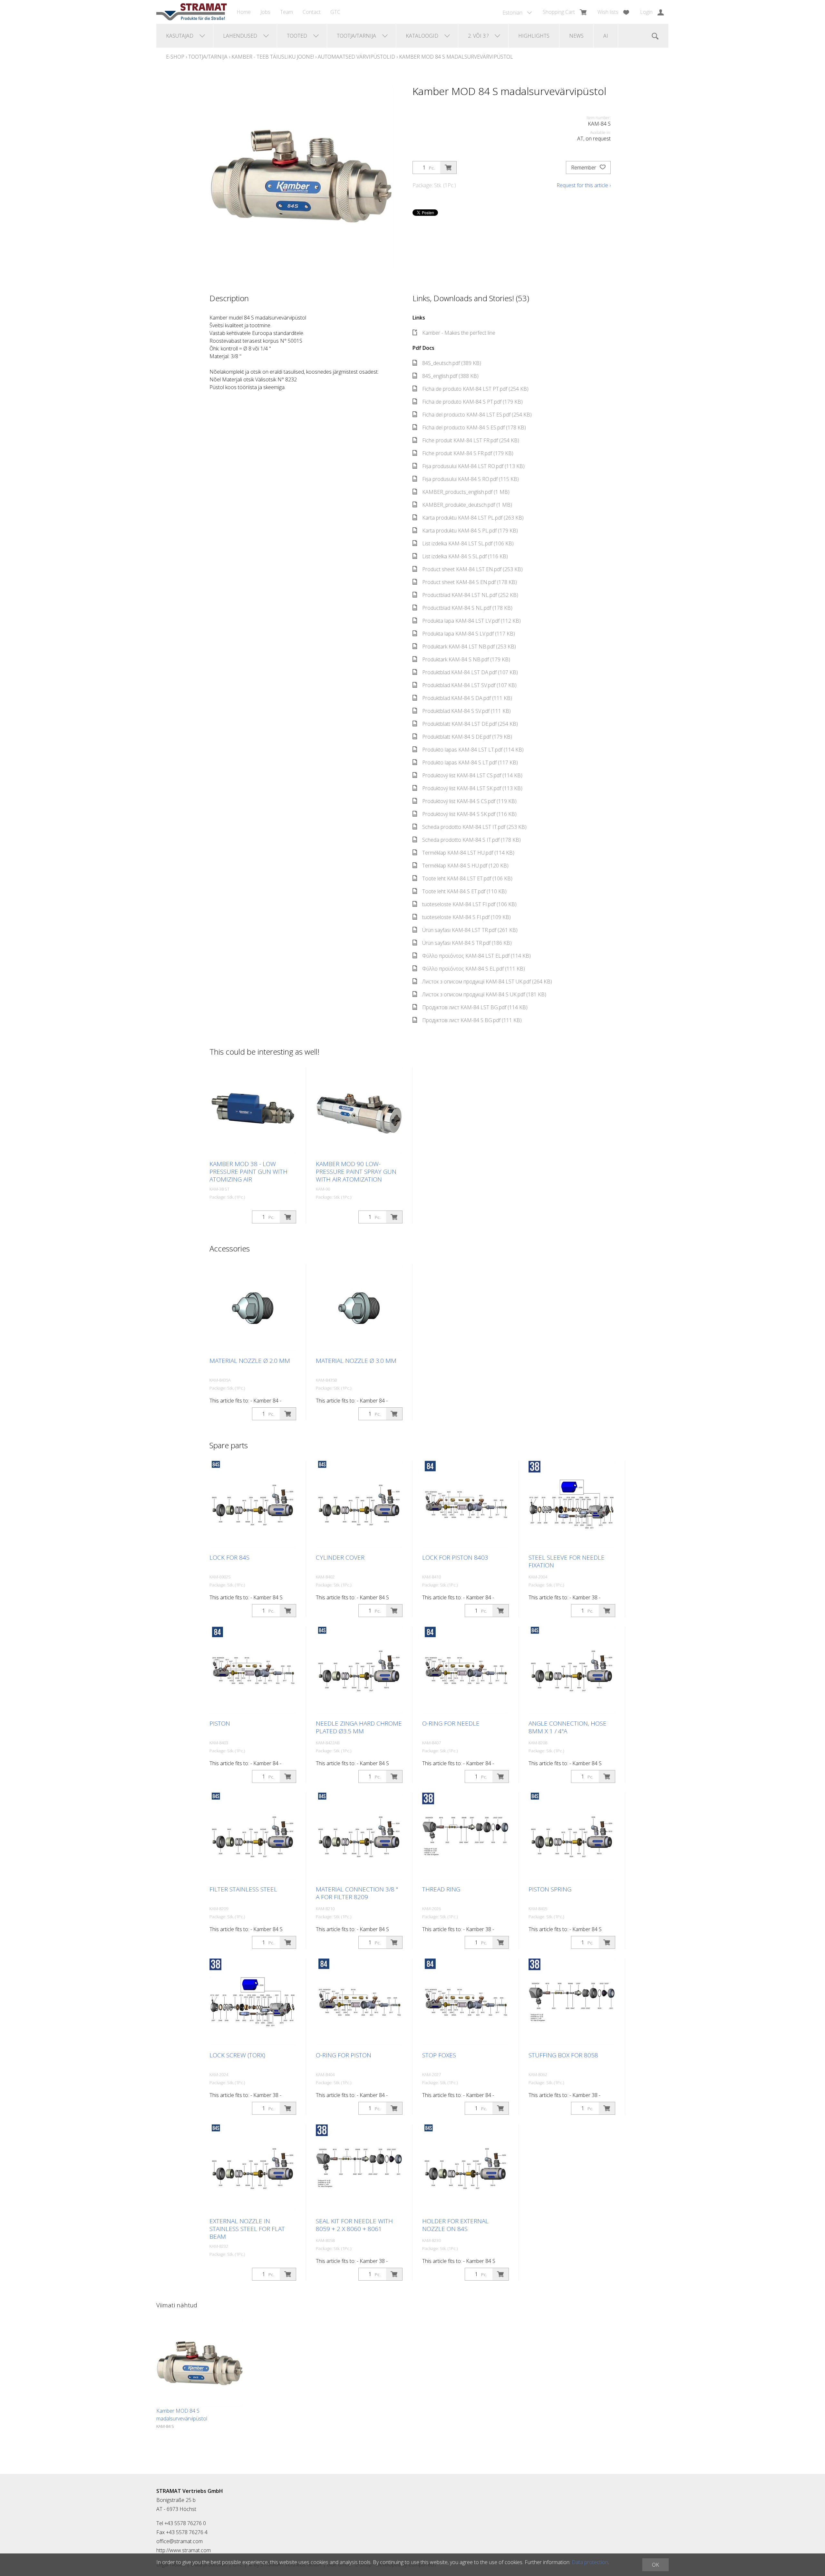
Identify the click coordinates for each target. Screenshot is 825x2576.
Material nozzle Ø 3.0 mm (356, 1361)
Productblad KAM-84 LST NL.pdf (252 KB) (470, 595)
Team (286, 12)
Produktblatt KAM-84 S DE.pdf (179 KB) (467, 737)
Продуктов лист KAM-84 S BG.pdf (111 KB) (472, 1020)
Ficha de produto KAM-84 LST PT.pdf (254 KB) (475, 389)
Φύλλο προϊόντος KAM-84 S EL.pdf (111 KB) (474, 969)
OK (655, 2565)
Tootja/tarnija (208, 57)
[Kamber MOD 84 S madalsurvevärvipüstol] (200, 2363)
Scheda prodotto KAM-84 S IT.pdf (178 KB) (471, 840)
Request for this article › (584, 185)
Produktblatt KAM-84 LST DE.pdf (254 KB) (470, 724)
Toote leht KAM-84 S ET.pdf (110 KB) (464, 891)
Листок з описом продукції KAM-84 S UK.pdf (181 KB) (484, 994)
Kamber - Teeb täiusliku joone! (273, 57)
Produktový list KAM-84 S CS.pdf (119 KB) (469, 801)
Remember (584, 168)
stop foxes (439, 2055)
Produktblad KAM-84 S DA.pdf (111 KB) (467, 698)
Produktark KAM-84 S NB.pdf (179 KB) (466, 659)
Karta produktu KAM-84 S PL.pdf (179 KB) (470, 531)
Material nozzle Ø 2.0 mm (250, 1361)
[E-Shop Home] (192, 12)
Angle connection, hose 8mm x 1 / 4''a (568, 1727)
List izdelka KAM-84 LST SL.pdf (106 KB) (468, 543)
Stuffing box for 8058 (563, 2055)
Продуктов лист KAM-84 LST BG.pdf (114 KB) (475, 1007)
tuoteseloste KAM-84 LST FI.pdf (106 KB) (469, 904)
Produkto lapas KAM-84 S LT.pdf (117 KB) (470, 762)
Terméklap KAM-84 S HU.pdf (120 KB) (465, 866)
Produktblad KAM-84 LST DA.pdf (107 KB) (470, 672)
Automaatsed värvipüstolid (356, 57)
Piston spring (550, 1889)
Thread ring (441, 1889)
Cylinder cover (340, 1557)
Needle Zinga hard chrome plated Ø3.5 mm (359, 1727)
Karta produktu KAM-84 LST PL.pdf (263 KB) (473, 518)
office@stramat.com (180, 2541)
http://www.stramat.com (184, 2550)
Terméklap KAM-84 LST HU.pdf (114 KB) (468, 853)
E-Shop (175, 57)
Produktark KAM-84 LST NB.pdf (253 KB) (469, 646)
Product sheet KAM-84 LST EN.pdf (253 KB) (472, 569)
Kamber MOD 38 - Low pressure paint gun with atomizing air (248, 1172)
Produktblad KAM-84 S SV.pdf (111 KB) (466, 711)
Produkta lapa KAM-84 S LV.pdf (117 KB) (469, 634)
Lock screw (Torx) (237, 2055)
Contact (312, 12)
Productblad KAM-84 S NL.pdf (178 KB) (467, 608)
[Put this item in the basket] (448, 168)
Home (244, 12)
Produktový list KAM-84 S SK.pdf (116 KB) (469, 814)
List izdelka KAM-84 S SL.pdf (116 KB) (465, 556)
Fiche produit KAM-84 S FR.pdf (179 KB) (468, 453)
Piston (220, 1723)
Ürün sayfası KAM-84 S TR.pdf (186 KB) (467, 943)
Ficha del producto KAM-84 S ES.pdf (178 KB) (474, 427)
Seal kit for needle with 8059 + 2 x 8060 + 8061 (354, 2225)
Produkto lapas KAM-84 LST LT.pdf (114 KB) (473, 750)
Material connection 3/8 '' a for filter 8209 (357, 1893)
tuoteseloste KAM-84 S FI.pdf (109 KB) (466, 917)
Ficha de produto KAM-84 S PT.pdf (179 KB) (472, 402)
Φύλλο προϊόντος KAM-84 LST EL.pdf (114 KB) (476, 956)
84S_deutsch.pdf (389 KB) (452, 363)
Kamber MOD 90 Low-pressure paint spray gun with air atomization (356, 1172)
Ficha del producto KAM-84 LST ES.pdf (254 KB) (477, 415)
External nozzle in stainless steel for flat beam (247, 2229)
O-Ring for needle (451, 1723)
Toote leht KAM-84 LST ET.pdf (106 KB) (467, 878)
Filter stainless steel (243, 1889)
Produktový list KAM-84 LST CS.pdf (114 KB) (472, 775)
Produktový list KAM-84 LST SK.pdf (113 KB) (472, 788)
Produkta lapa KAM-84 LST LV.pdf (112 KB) (471, 621)
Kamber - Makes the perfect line (459, 333)
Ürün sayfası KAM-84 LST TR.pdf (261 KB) (470, 930)
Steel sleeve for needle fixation (567, 1561)
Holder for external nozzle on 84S (455, 2225)
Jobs (265, 12)
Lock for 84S (229, 1557)
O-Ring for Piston (344, 2055)
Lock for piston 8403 (455, 1557)
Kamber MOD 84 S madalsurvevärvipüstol (456, 57)
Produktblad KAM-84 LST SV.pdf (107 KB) (469, 685)
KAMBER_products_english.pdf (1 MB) (466, 492)
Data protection (590, 2562)
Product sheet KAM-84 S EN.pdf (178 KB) (470, 582)
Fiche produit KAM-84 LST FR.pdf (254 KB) (471, 440)
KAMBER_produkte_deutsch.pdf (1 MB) (467, 505)
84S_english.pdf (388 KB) (450, 376)
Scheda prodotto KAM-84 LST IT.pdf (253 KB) (474, 827)
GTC (335, 12)
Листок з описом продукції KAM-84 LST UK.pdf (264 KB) (487, 982)
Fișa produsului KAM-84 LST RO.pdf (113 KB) (473, 466)
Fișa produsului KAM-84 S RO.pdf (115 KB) (471, 479)
